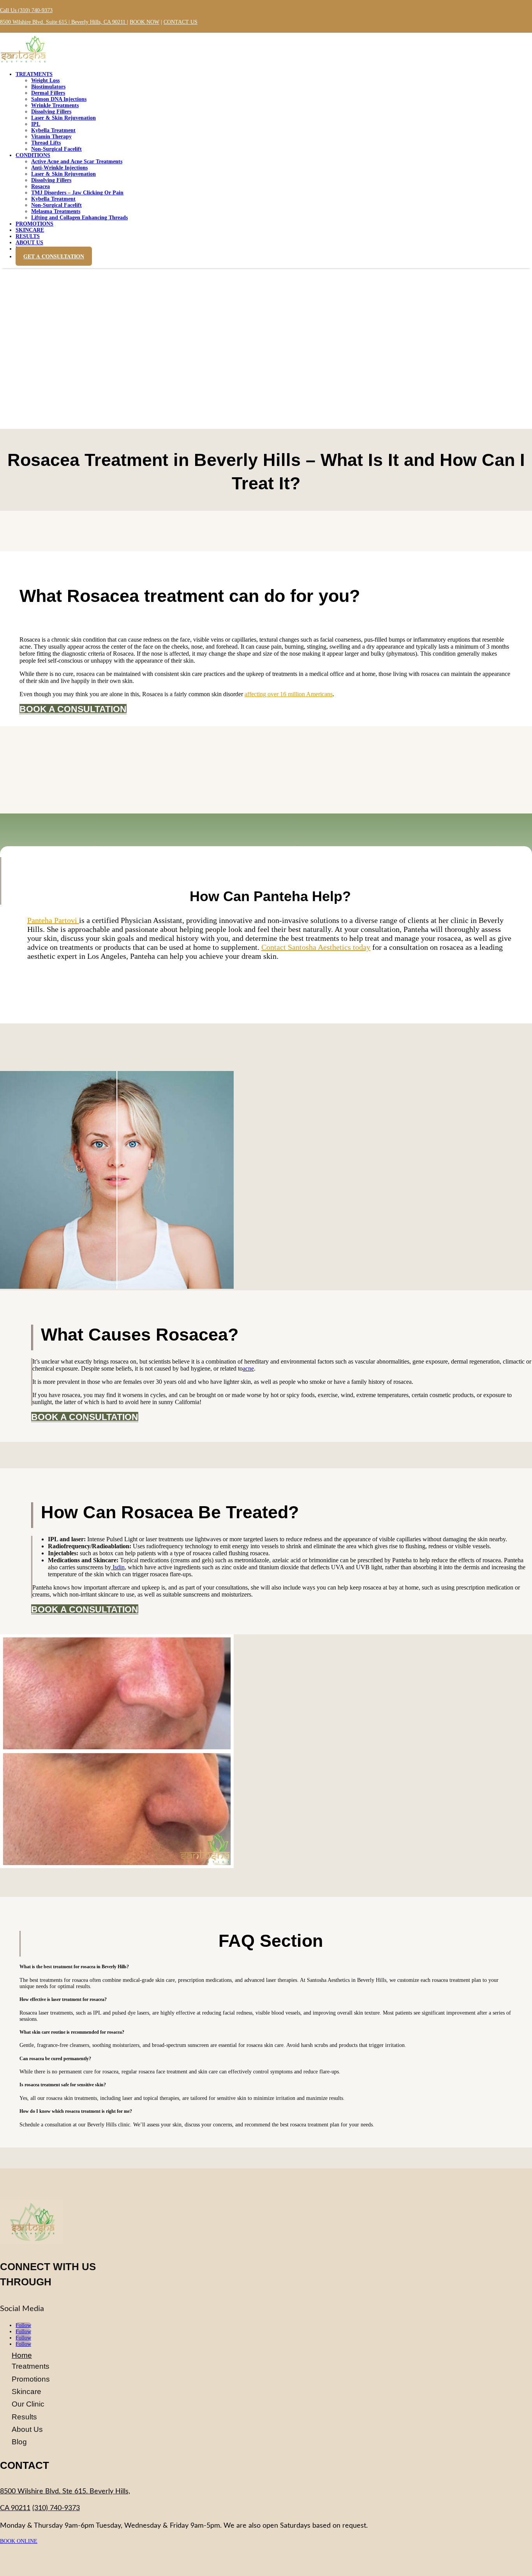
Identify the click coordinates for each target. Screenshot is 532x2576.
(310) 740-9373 (56, 2508)
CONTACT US (181, 22)
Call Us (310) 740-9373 (26, 10)
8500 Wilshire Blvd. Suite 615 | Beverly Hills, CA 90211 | (64, 22)
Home (22, 2355)
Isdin (118, 1567)
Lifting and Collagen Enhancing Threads (79, 218)
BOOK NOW (144, 22)
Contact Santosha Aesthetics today (316, 947)
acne (248, 1368)
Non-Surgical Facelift (56, 149)
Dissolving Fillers (51, 180)
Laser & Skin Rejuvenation (63, 118)
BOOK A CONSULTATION (73, 709)
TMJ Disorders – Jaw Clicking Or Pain (77, 193)
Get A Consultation (54, 256)
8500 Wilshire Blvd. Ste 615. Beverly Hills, (65, 2491)
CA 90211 (15, 2508)
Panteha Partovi (53, 920)
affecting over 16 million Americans (289, 694)
